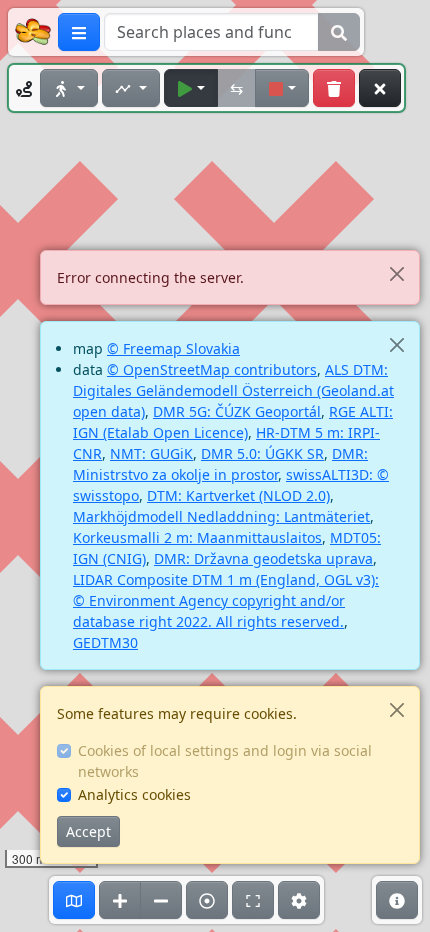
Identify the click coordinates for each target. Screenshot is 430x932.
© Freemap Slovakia (173, 348)
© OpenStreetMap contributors (212, 369)
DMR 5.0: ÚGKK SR (262, 453)
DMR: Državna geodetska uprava (263, 558)
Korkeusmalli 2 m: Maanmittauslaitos (197, 537)
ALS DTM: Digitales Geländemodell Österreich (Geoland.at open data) (233, 390)
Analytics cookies (134, 794)
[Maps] (74, 900)
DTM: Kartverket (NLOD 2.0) (238, 495)
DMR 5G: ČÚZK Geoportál (237, 411)
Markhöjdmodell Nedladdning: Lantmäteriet (221, 516)
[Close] (396, 273)
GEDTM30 (105, 642)
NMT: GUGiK (151, 453)
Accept (88, 831)
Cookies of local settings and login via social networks (225, 761)
